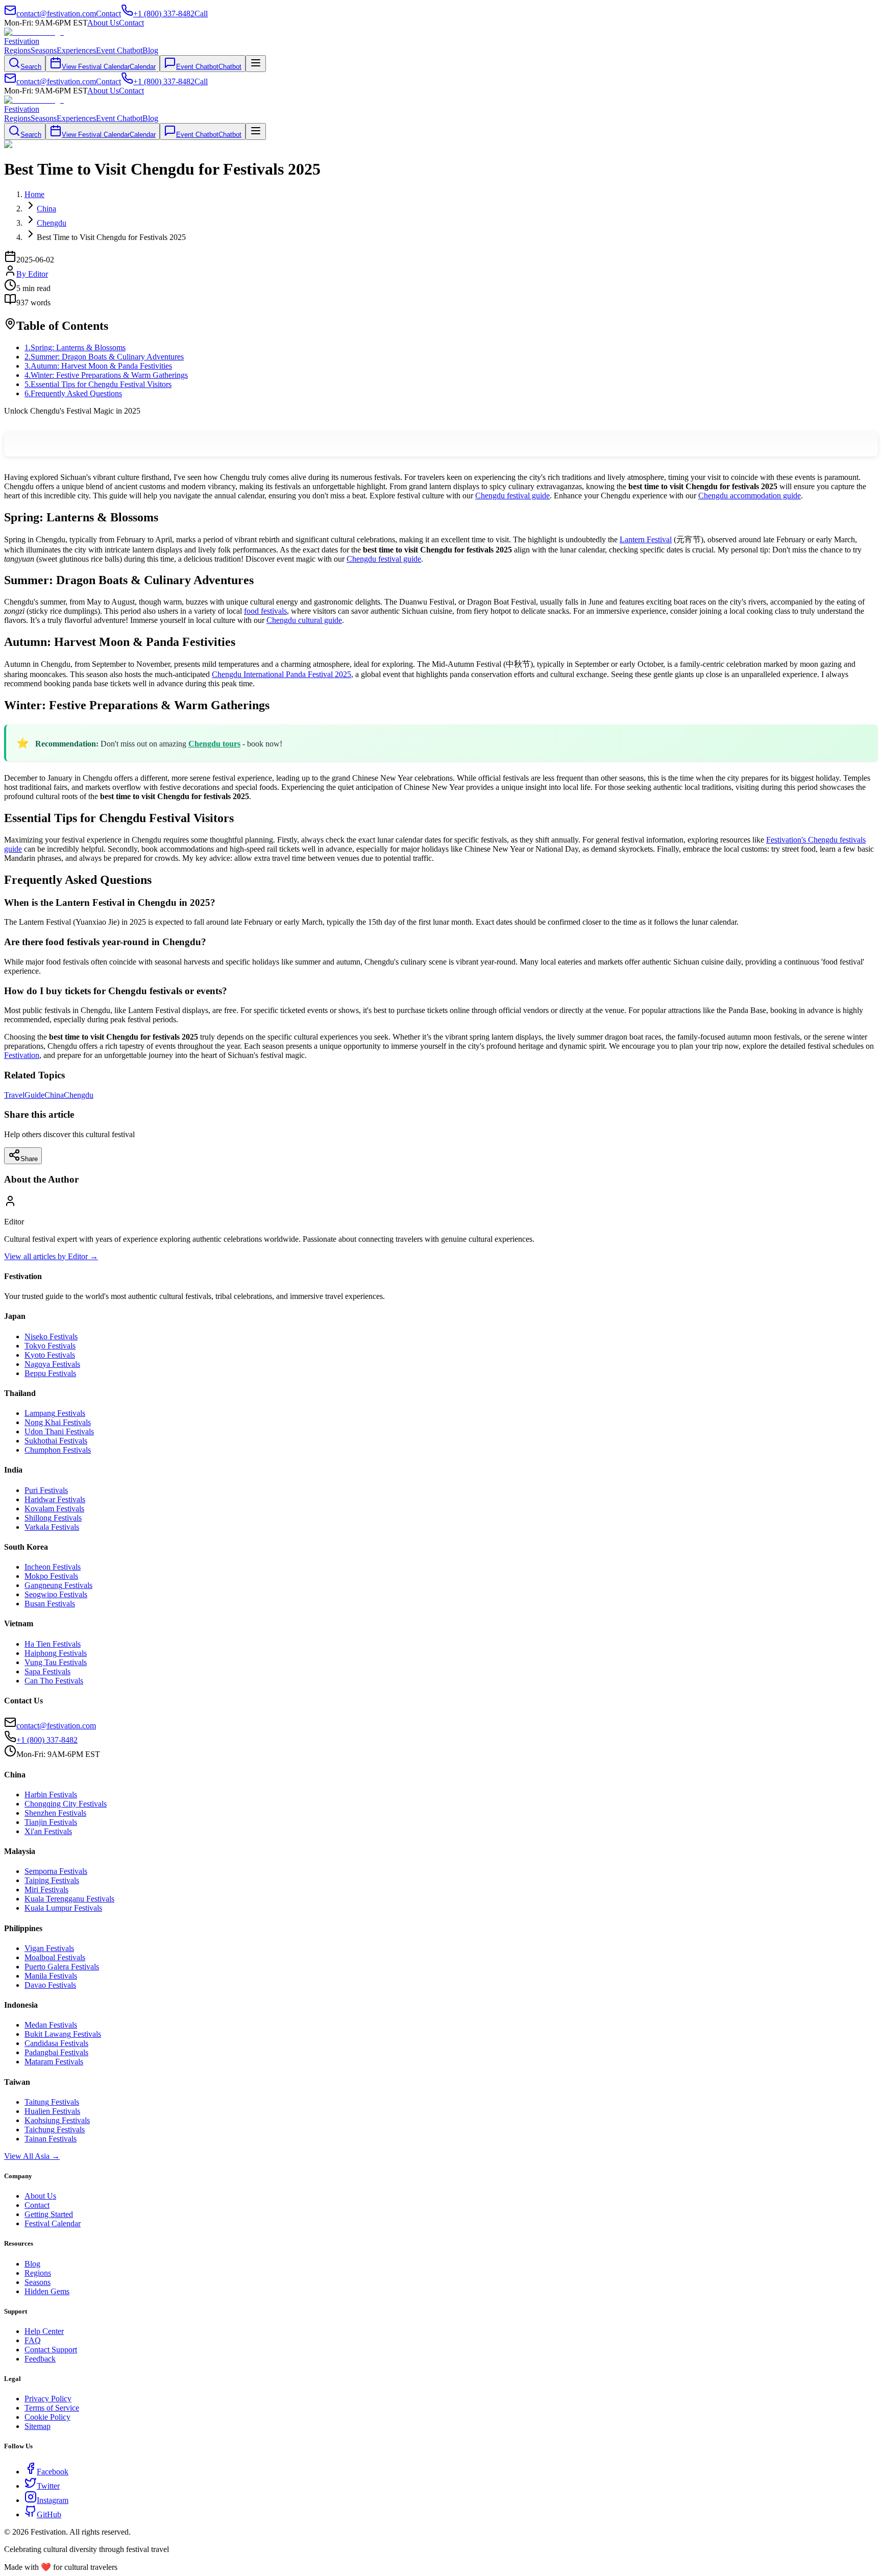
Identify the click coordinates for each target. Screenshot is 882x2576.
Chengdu (79, 1095)
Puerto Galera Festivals (62, 1967)
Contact (131, 23)
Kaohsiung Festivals (57, 2120)
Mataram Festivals (54, 2062)
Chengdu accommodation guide (750, 496)
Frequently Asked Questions (73, 393)
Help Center (44, 2331)
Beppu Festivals (50, 1373)
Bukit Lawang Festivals (63, 2034)
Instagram (53, 2500)
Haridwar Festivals (55, 1499)
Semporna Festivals (56, 1871)
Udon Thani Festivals (59, 1431)
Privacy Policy (48, 2399)
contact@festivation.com (56, 1726)
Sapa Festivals (47, 1671)
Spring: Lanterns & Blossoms (75, 347)
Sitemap (38, 2426)
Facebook (53, 2472)
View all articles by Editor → (51, 1256)
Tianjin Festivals (51, 1822)
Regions (17, 50)
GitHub (49, 2514)
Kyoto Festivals (50, 1355)
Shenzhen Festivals (55, 1813)
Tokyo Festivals (50, 1346)
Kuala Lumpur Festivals (63, 1908)
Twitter (48, 2486)
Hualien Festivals (52, 2111)
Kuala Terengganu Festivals (69, 1899)
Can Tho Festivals (54, 1681)
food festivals (265, 611)
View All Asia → (32, 2156)
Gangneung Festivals (58, 1585)
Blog (150, 50)
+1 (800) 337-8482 (47, 1740)
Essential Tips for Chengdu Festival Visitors (98, 384)
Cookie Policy (47, 2417)
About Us (103, 23)
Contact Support (51, 2350)
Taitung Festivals (52, 2102)
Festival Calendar (53, 2223)
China (54, 1095)
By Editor (32, 274)
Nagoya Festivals (52, 1364)
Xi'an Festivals (48, 1831)
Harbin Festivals (51, 1795)
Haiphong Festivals (56, 1653)
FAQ (33, 2340)
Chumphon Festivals (58, 1450)
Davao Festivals (50, 1985)
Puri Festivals (46, 1490)
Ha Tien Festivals (53, 1644)
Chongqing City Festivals (66, 1804)
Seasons (44, 50)
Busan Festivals (50, 1604)
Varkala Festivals (52, 1527)
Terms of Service (52, 2408)
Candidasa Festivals (56, 2043)
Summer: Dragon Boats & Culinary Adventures (104, 357)
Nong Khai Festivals (58, 1422)
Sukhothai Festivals (56, 1441)
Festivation (22, 1055)
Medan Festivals (51, 2025)
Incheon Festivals (53, 1567)
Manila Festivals (51, 1976)
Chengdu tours (214, 744)
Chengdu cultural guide (304, 620)
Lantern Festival (646, 539)
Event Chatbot (119, 50)
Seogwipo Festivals (56, 1594)
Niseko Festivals (51, 1337)
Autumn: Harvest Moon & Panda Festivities (98, 366)
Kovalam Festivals (54, 1509)
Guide (34, 1095)
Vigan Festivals (49, 1948)
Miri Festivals (46, 1889)
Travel (14, 1095)
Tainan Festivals (51, 2139)
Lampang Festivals (55, 1413)
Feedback (40, 2359)
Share (29, 1159)
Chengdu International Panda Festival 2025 (281, 674)
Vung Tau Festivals (56, 1662)
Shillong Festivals (53, 1518)
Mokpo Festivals (51, 1576)
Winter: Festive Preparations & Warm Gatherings (106, 375)
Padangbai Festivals (56, 2052)
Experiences (76, 50)
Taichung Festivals (55, 2129)
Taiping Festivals (52, 1880)
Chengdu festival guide (512, 496)
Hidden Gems (47, 2291)
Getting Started (49, 2214)
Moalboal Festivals (55, 1957)
